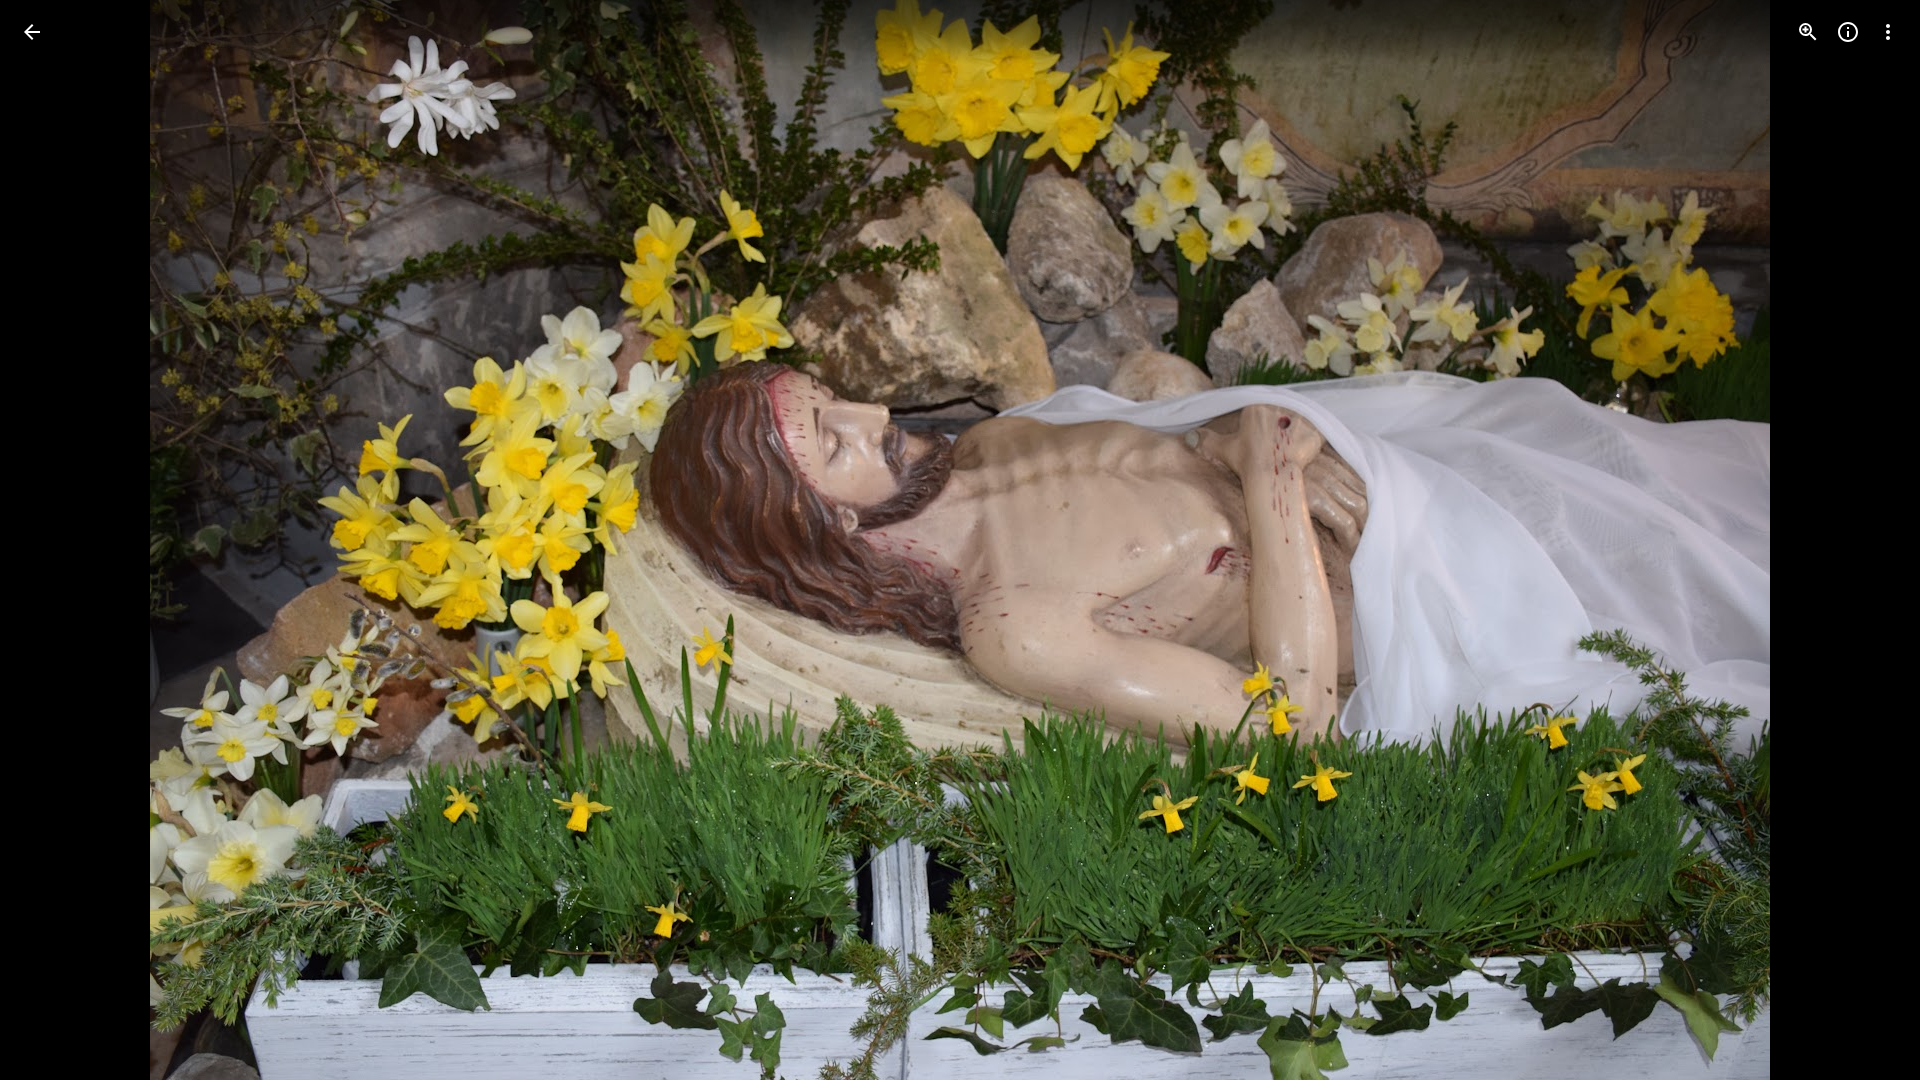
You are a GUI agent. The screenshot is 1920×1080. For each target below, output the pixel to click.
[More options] (1888, 32)
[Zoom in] (1808, 32)
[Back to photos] (32, 32)
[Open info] (1848, 32)
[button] (56, 540)
